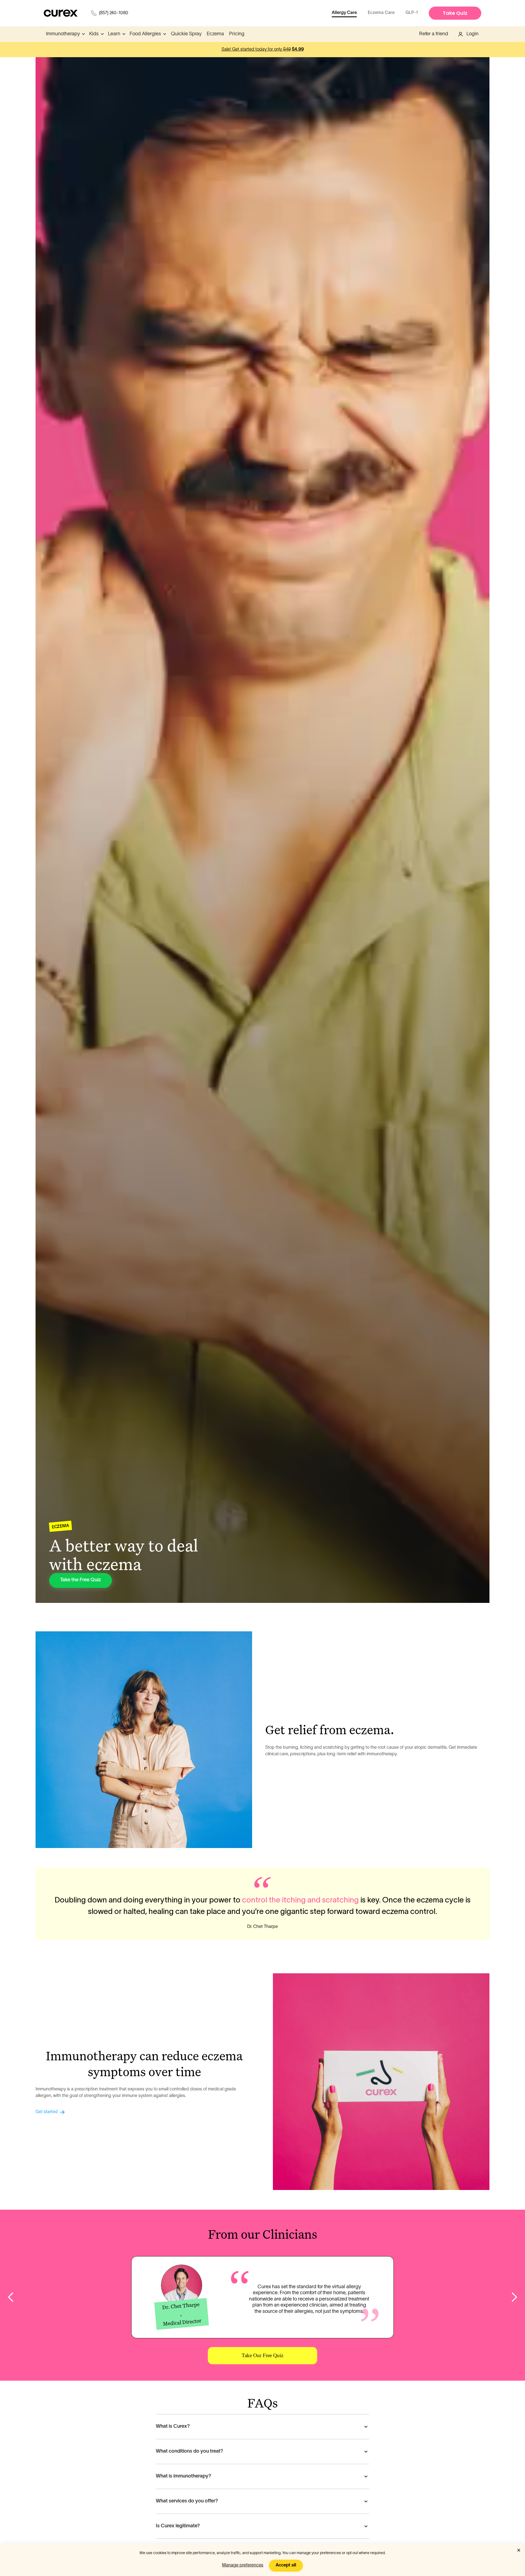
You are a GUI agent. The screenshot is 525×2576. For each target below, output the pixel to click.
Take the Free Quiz (81, 1580)
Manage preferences (243, 2565)
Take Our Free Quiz (262, 2355)
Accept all (286, 2565)
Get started (47, 2112)
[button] (65, 34)
